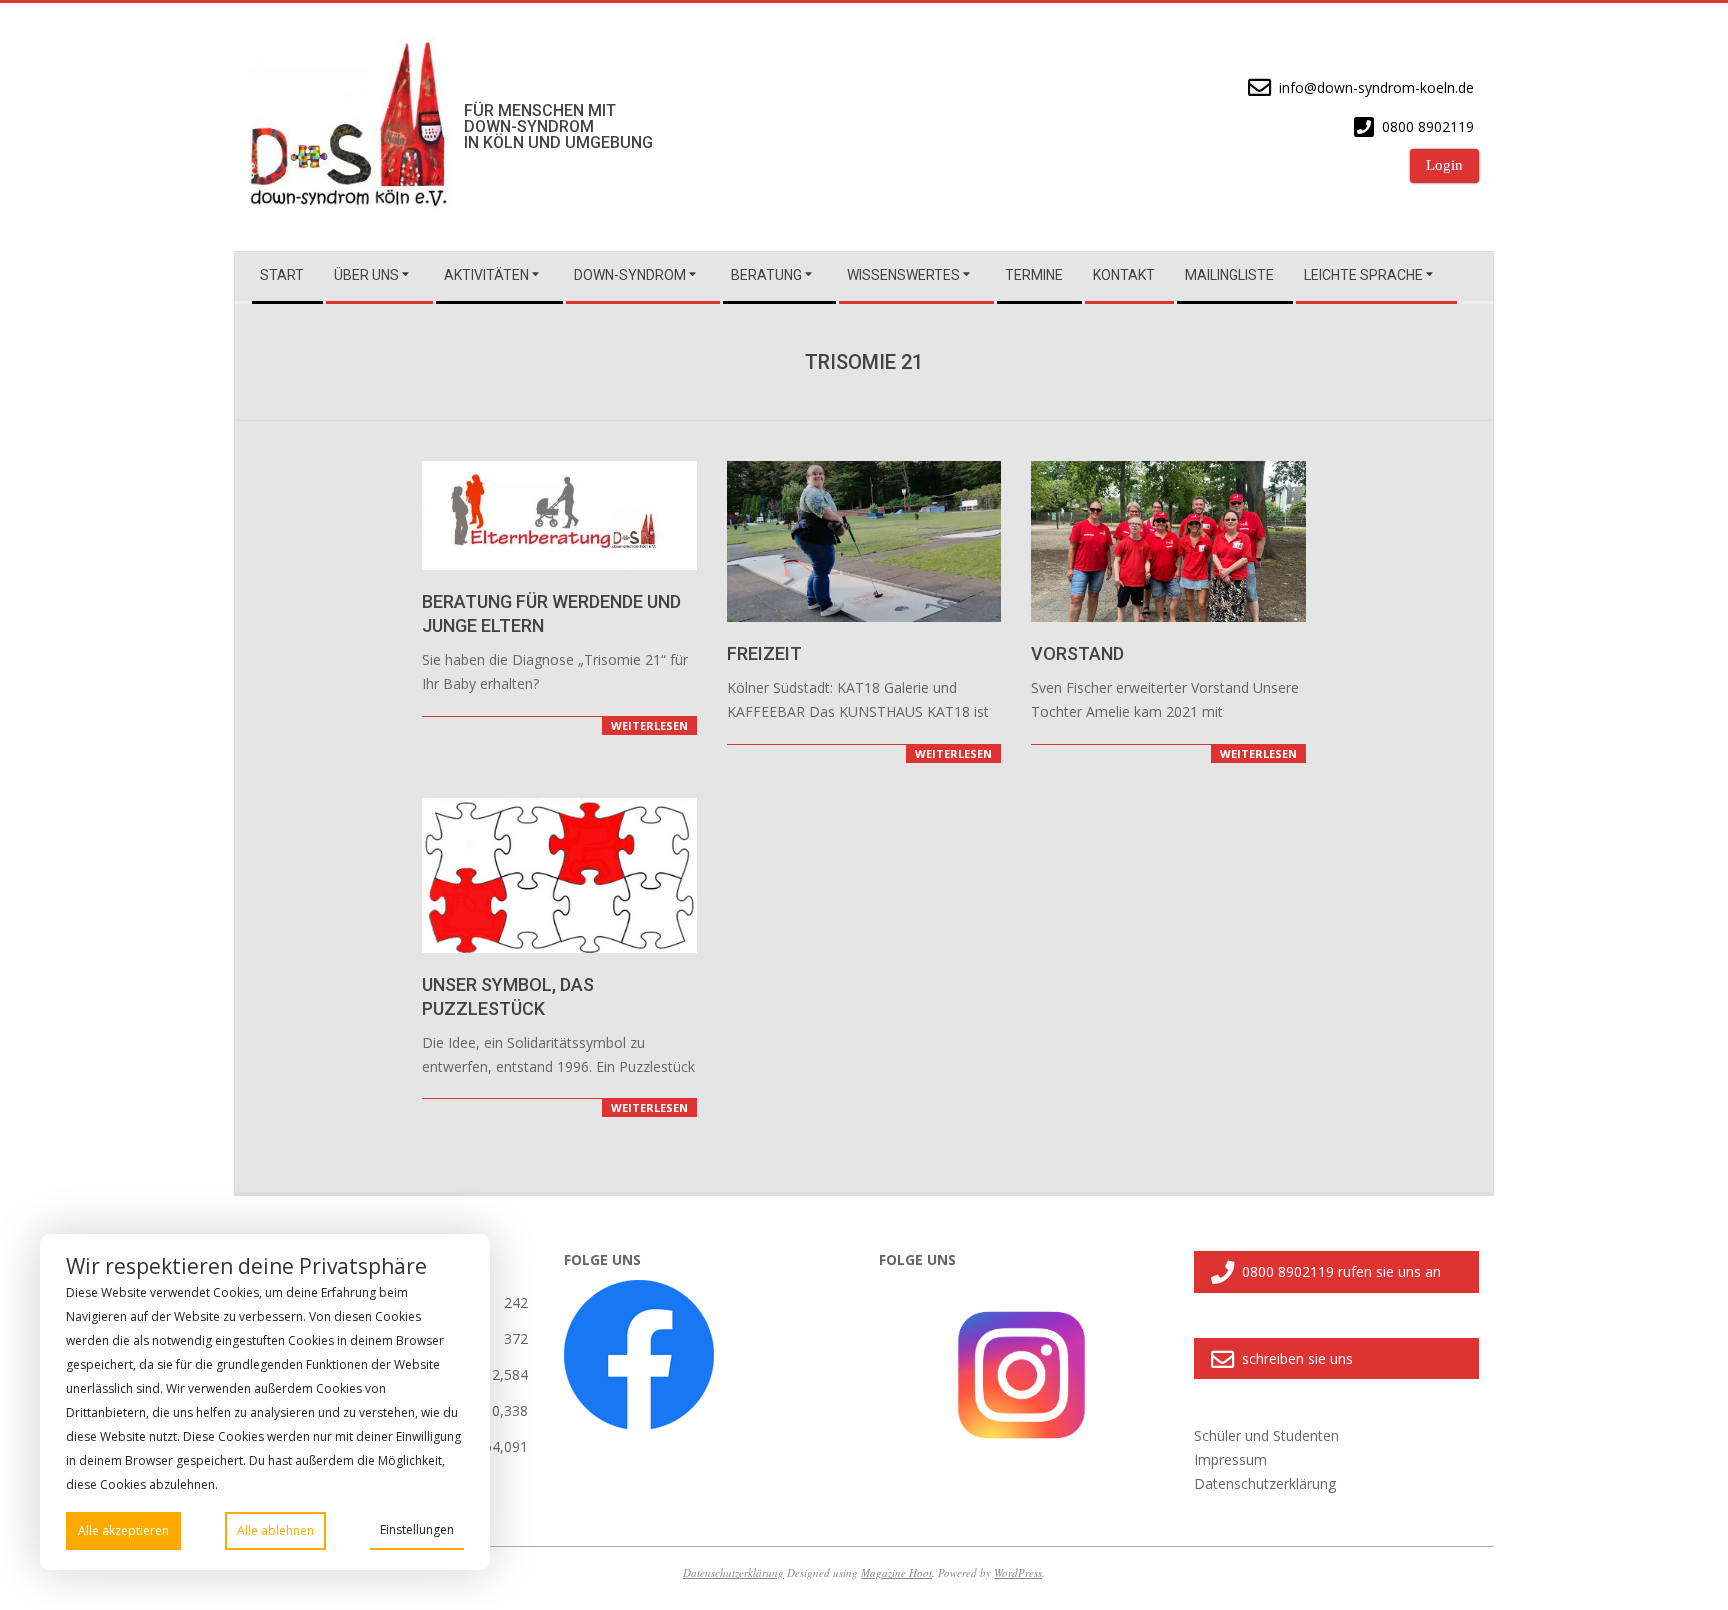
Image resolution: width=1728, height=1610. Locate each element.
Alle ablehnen (275, 1530)
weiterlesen (649, 725)
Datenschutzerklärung (733, 1572)
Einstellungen (417, 1529)
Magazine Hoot (896, 1572)
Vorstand (1077, 653)
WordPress (1018, 1572)
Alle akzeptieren (123, 1530)
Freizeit (764, 653)
